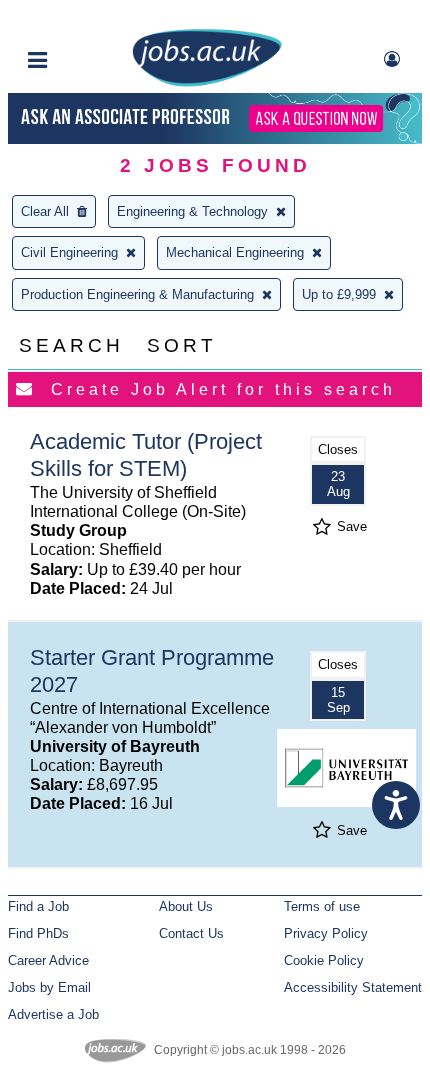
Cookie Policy (324, 960)
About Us (186, 906)
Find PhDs (38, 933)
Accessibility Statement (353, 987)
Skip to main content (80, 17)
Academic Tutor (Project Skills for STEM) (146, 455)
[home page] (207, 82)
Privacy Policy (326, 933)
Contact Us (191, 933)
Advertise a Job (53, 1014)
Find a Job (38, 906)
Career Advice (48, 960)
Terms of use (322, 906)
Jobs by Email (49, 987)
